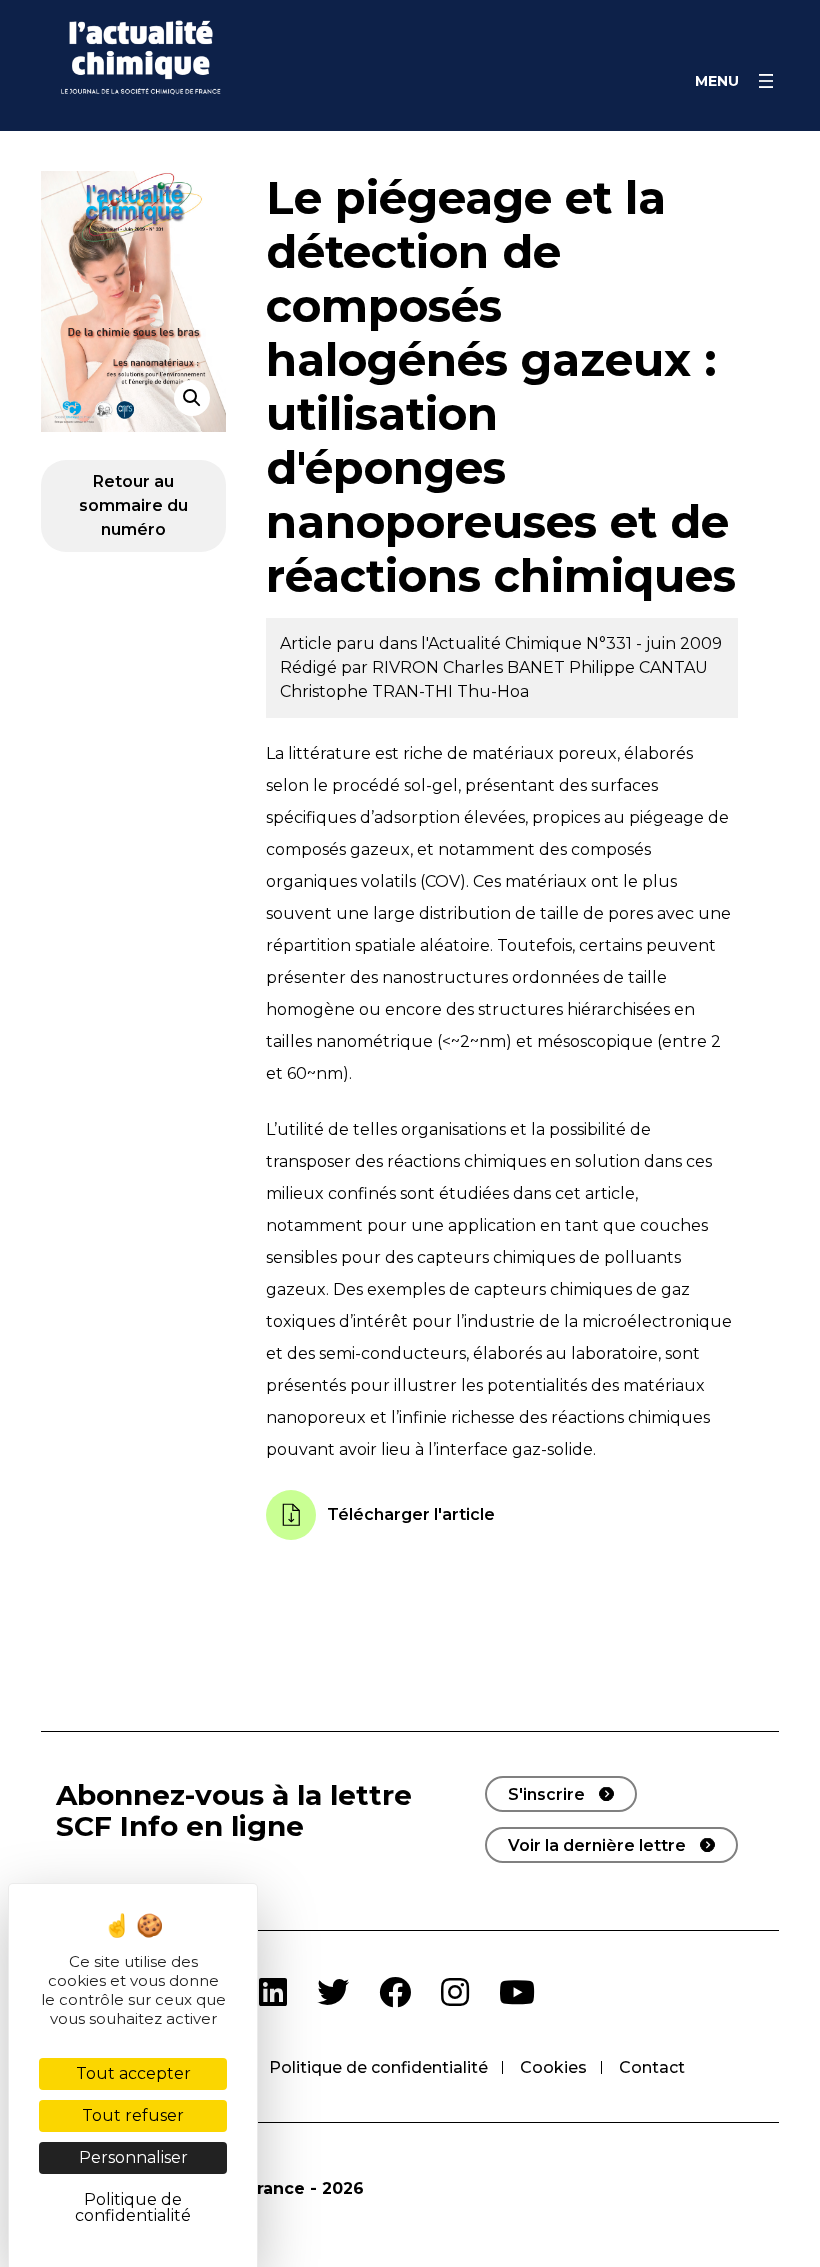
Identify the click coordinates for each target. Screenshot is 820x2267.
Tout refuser (133, 2115)
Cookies (553, 2067)
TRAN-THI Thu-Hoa (450, 691)
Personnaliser (133, 2157)
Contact (652, 2067)
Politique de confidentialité (378, 2067)
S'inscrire (546, 1794)
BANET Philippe (573, 667)
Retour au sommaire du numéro (133, 505)
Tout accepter (133, 2073)
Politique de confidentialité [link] (133, 2207)
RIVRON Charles (439, 667)
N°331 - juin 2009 (654, 643)
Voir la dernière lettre (597, 1845)
